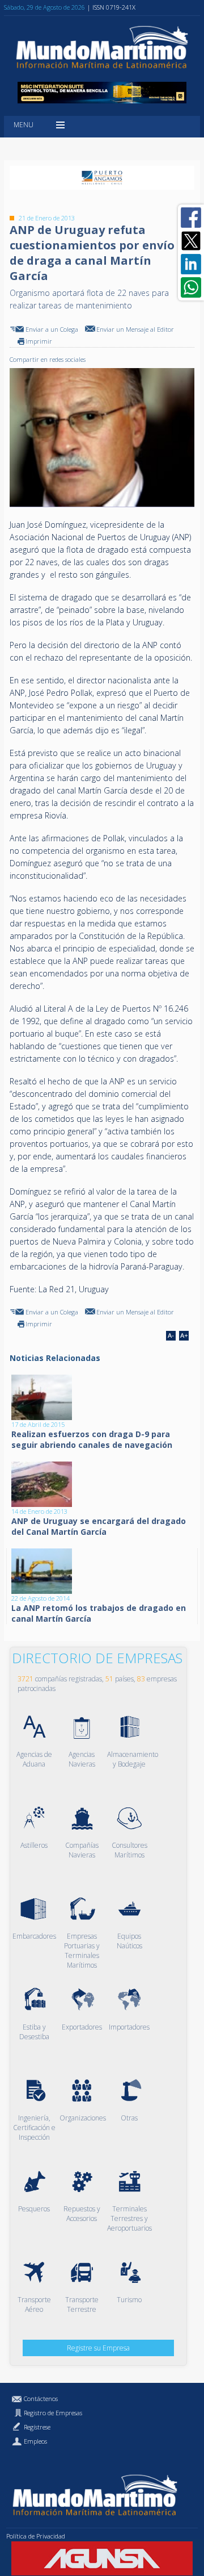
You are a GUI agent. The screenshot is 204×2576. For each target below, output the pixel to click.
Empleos (35, 2441)
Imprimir (39, 341)
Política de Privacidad (36, 2536)
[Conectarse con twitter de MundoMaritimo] (191, 241)
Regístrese (37, 2427)
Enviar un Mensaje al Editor (135, 329)
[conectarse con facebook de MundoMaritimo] (191, 218)
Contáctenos (41, 2398)
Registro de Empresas (53, 2413)
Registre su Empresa (98, 2348)
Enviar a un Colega (52, 329)
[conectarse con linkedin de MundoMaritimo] (191, 264)
